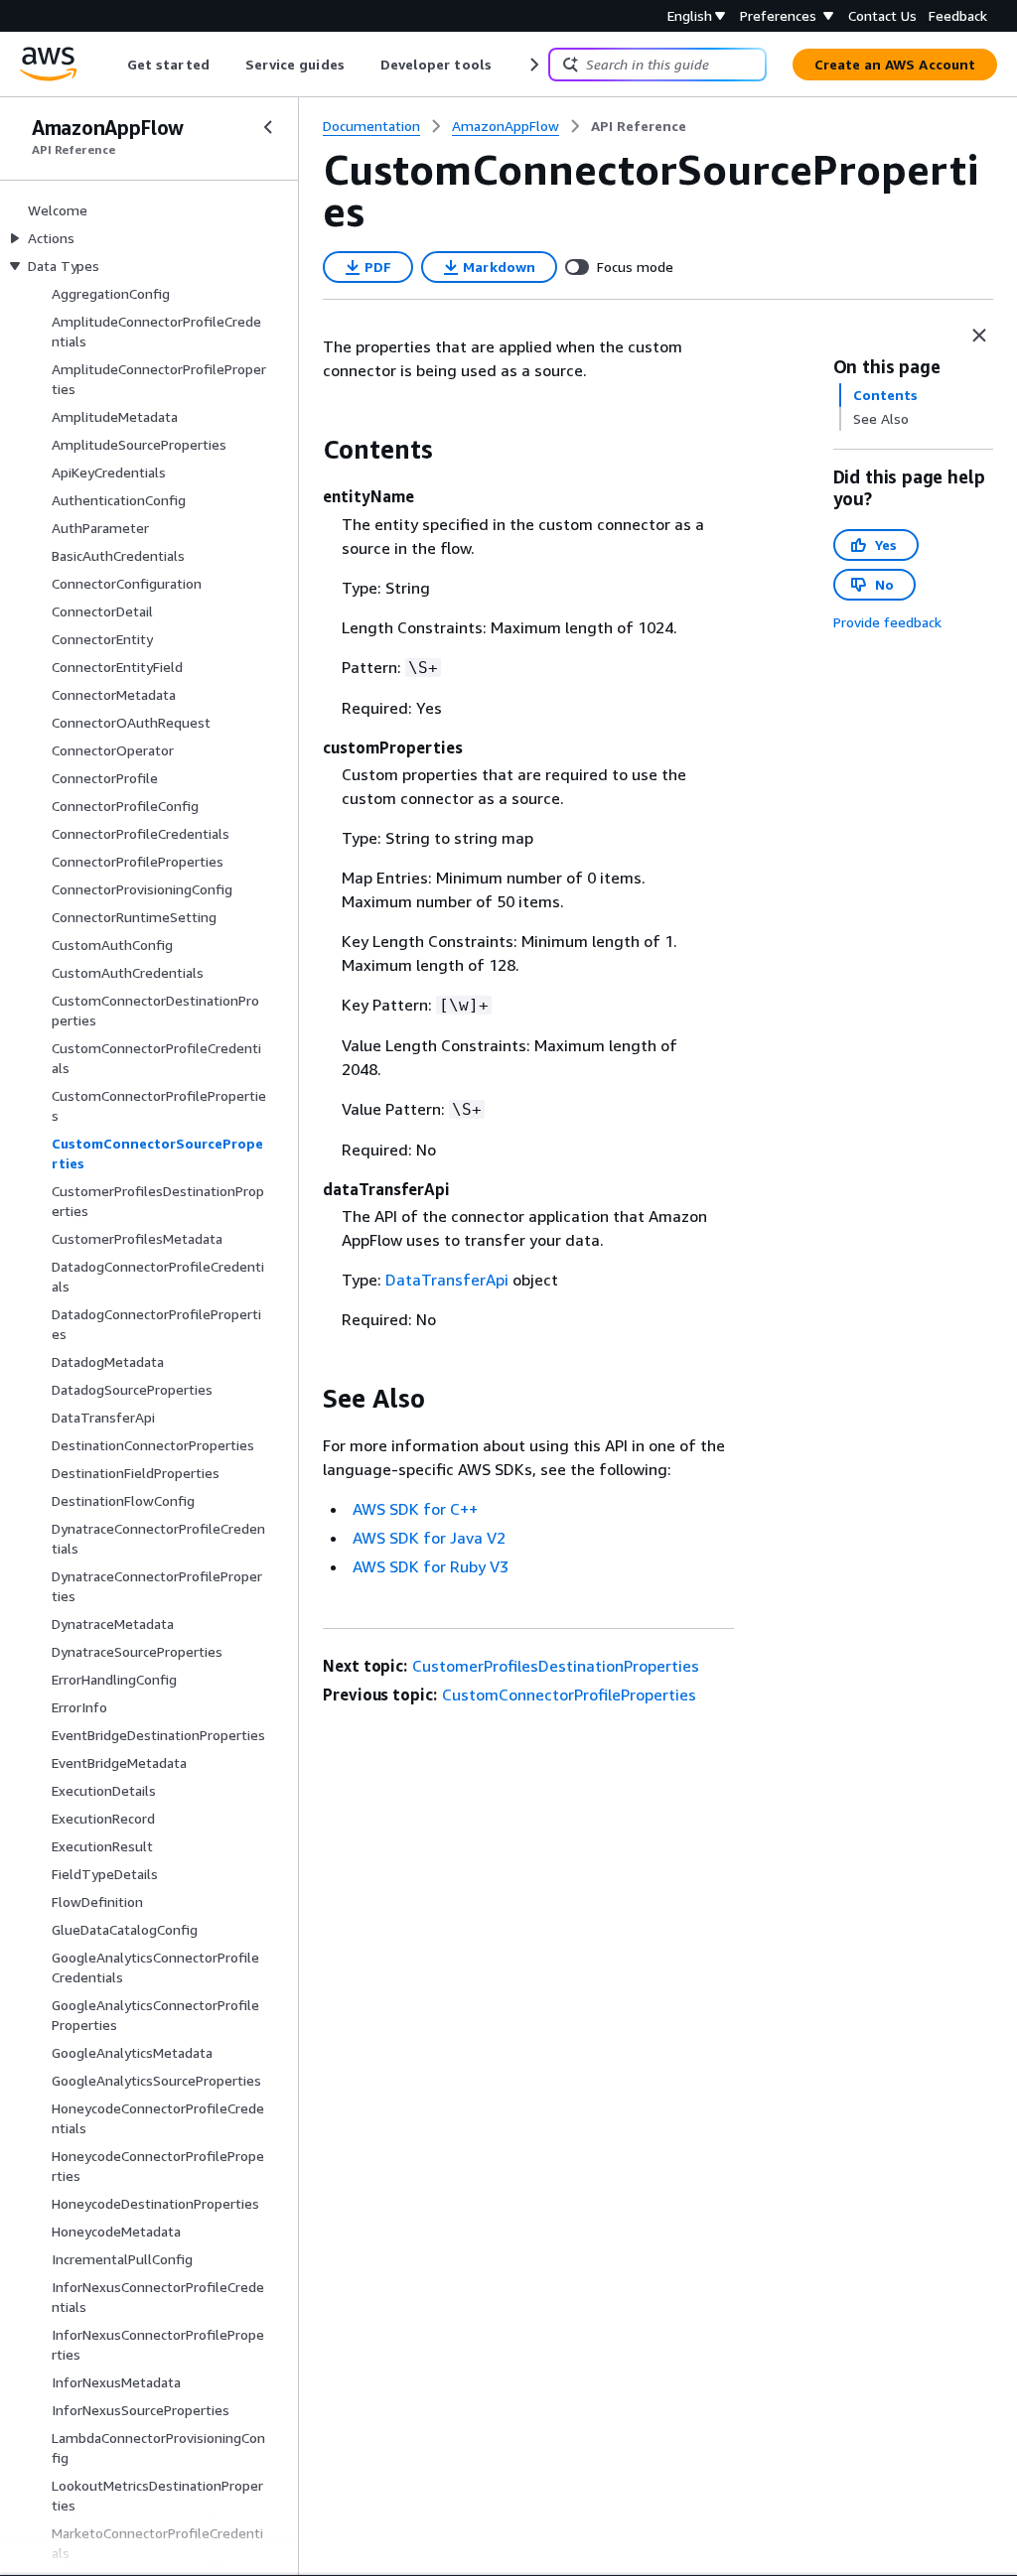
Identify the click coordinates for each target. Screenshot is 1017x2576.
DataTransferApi (447, 1280)
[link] (639, 126)
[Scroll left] (113, 65)
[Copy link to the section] (307, 450)
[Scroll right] (533, 65)
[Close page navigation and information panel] (979, 336)
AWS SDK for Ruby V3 (431, 1566)
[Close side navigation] (268, 127)
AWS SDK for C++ (415, 1509)
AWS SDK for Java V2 (429, 1538)
